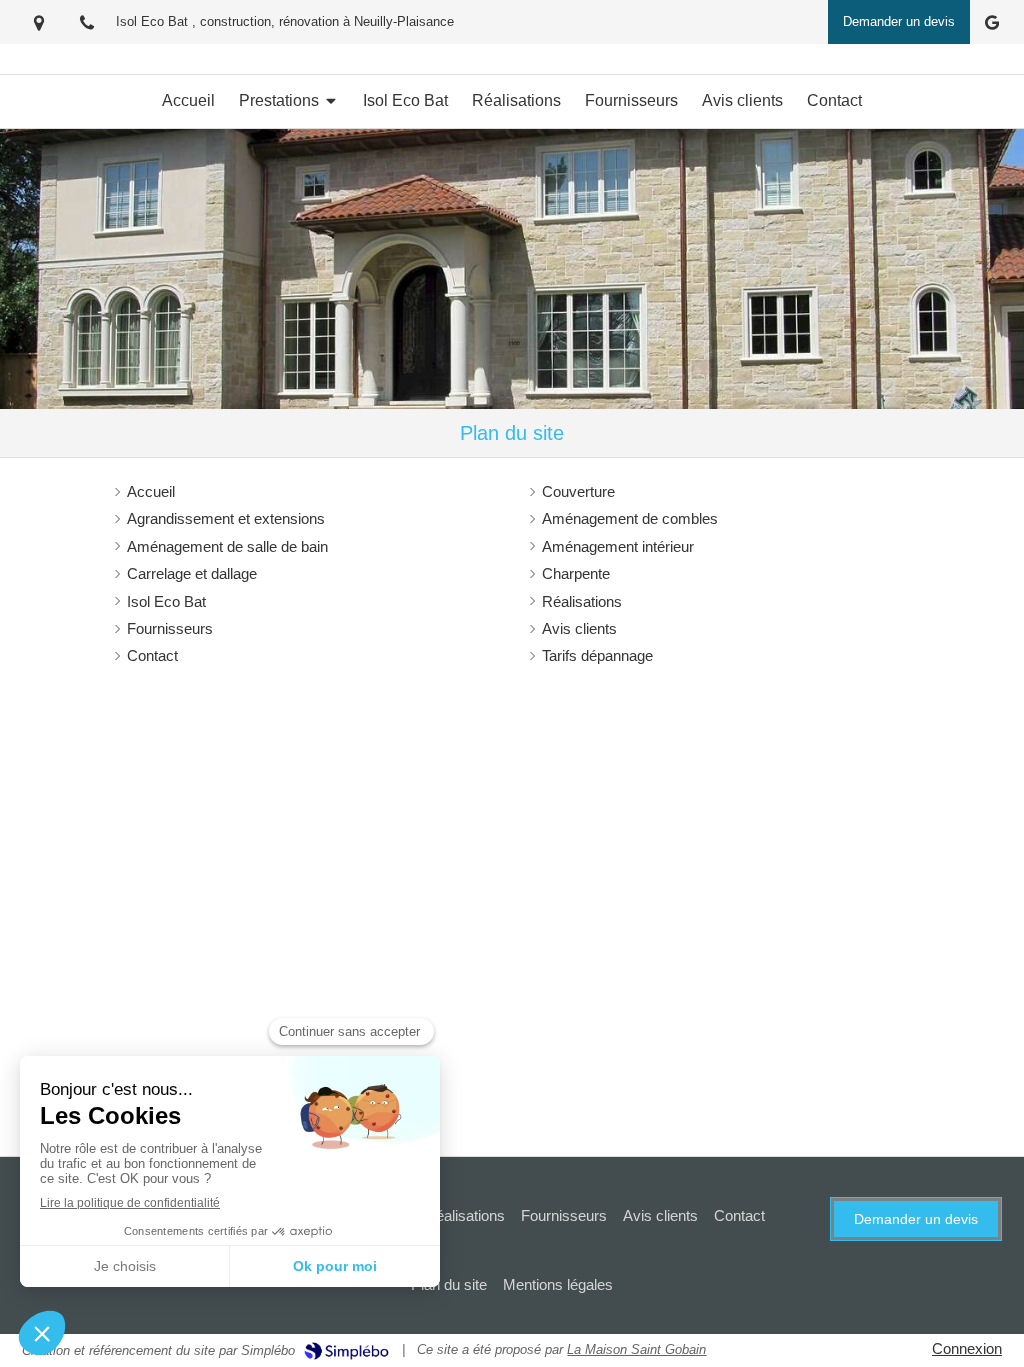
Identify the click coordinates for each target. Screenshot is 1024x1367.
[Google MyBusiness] (992, 26)
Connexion (967, 1348)
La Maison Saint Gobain (636, 1349)
